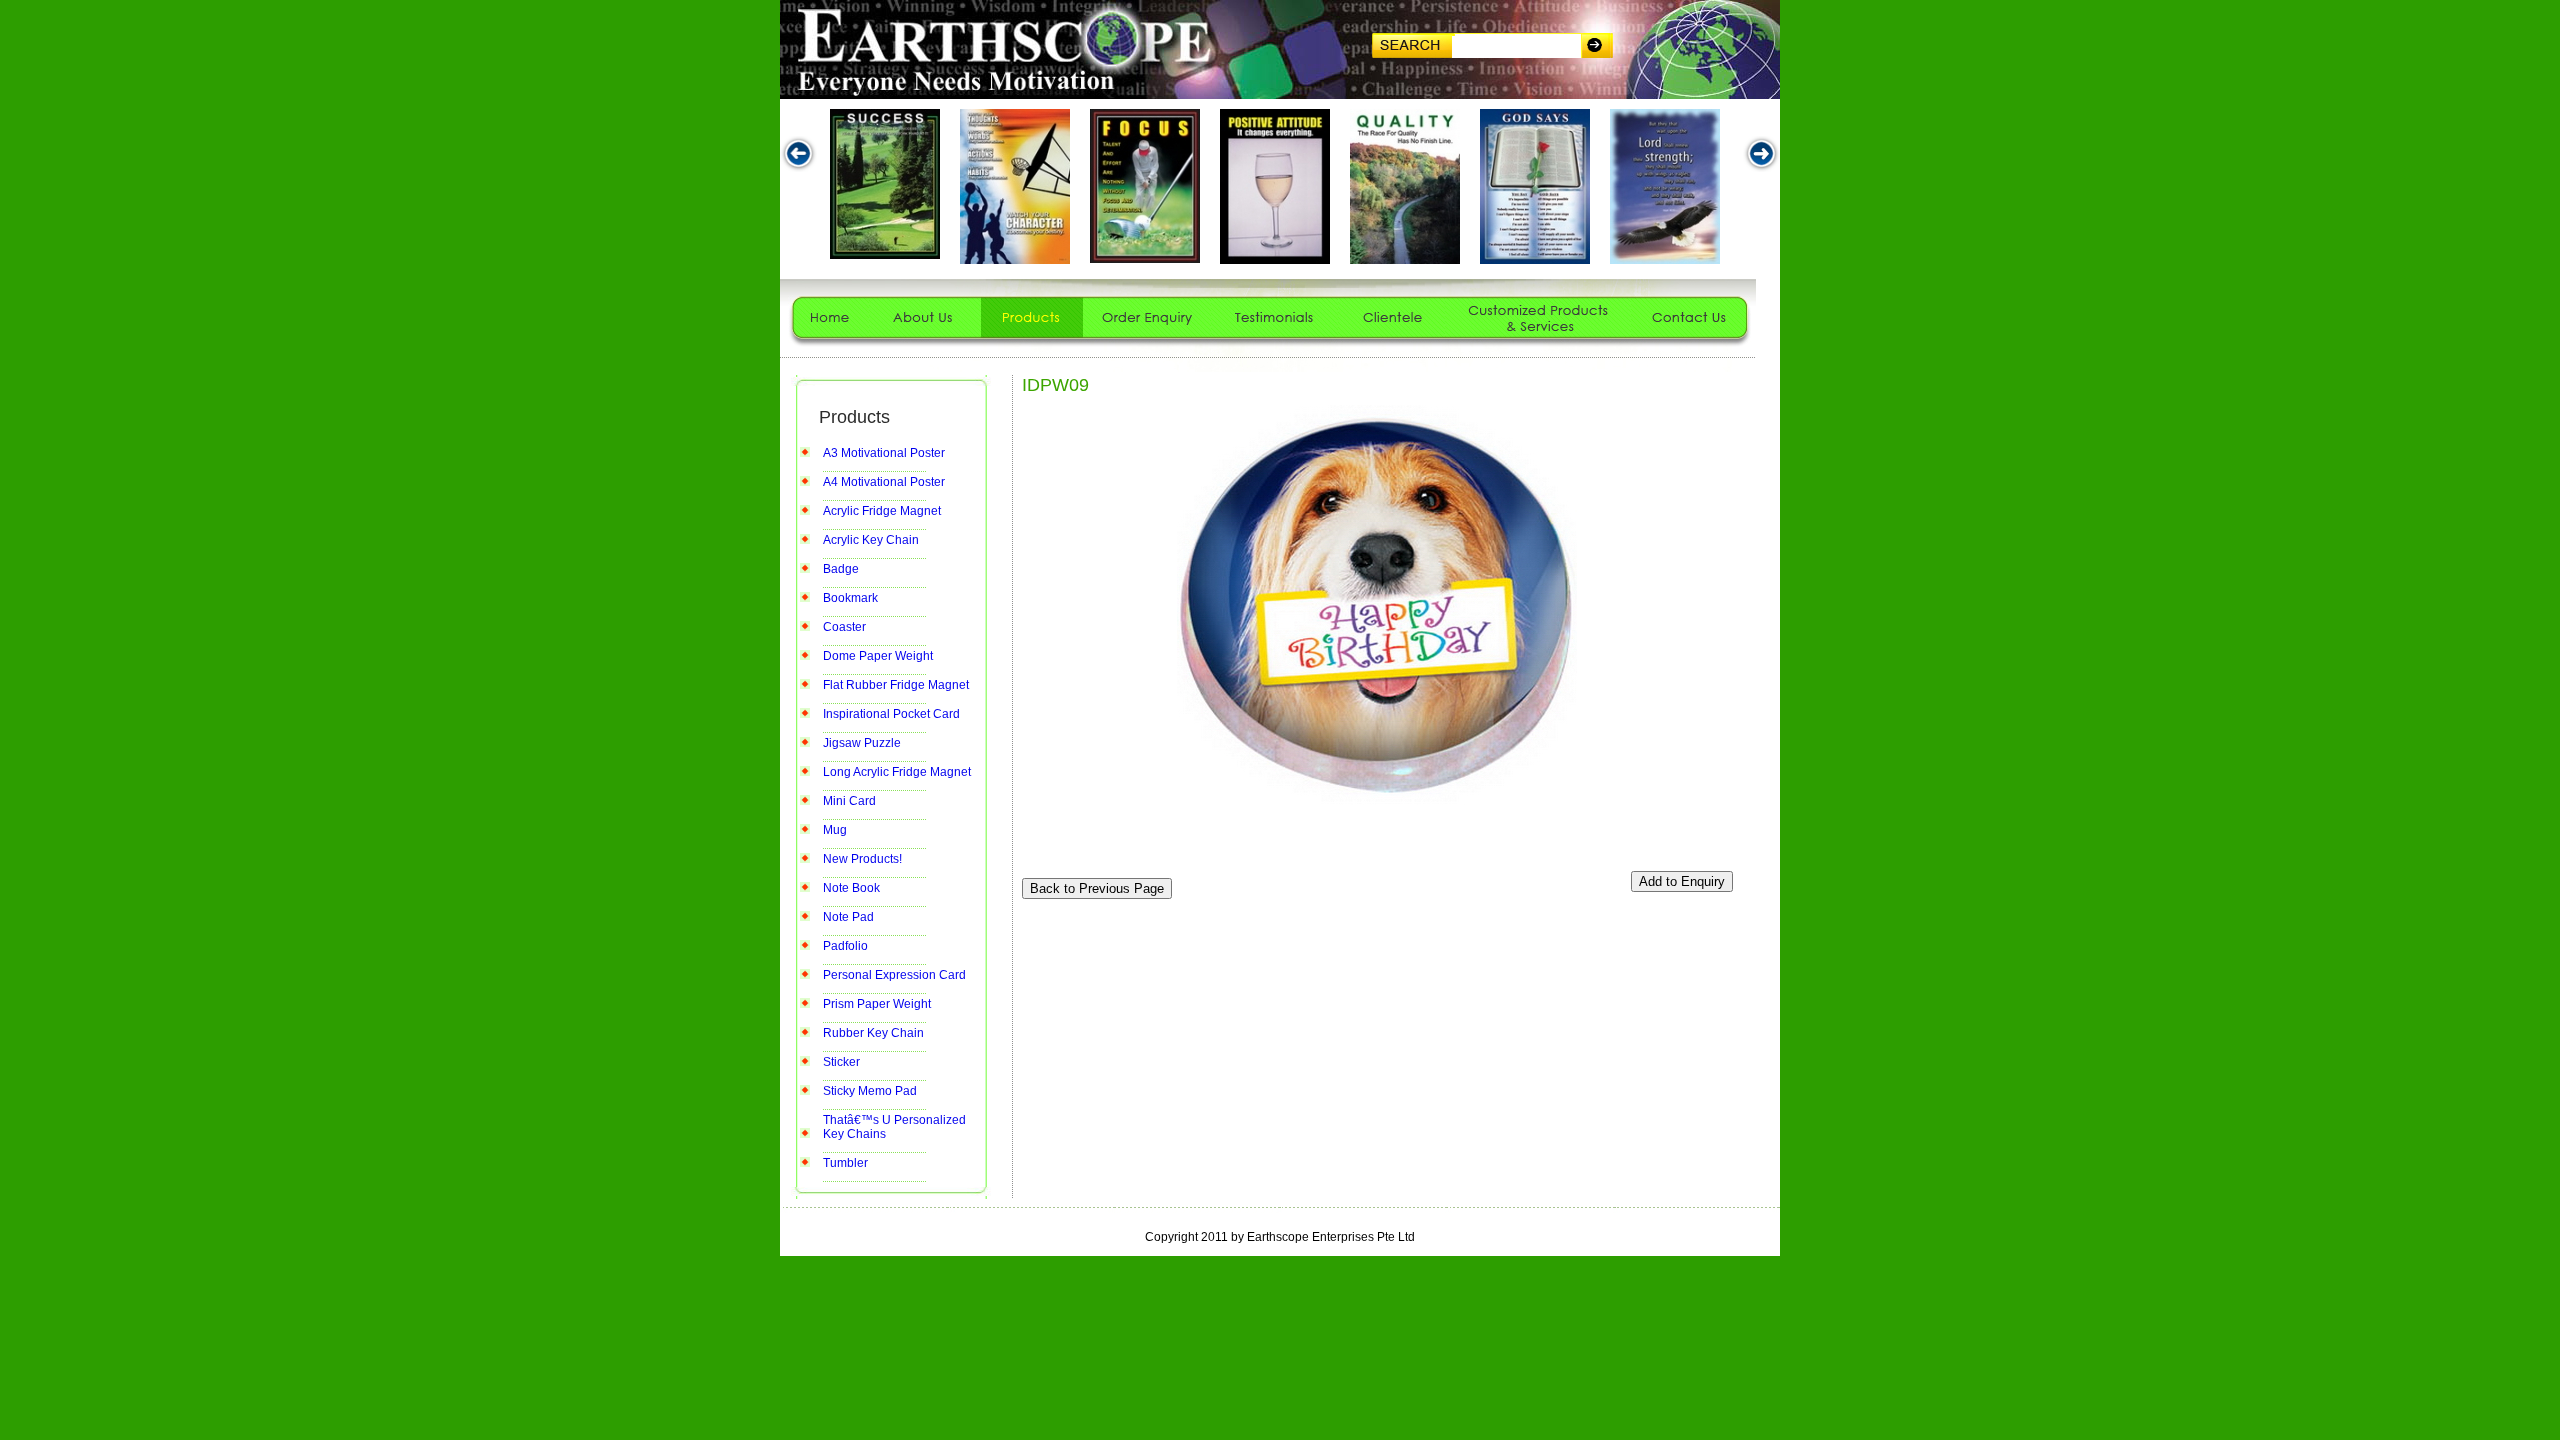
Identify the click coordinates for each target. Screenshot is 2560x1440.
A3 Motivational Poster (884, 453)
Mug (835, 830)
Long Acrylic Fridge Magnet (897, 772)
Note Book (851, 888)
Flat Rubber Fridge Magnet (896, 685)
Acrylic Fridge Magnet (882, 511)
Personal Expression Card (894, 975)
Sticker (841, 1062)
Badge (841, 569)
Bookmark (850, 598)
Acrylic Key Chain (871, 540)
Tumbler (845, 1163)
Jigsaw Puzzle (862, 743)
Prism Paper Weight (877, 1004)
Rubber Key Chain (873, 1033)
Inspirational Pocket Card (891, 714)
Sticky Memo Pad (870, 1091)
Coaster (844, 627)
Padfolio (845, 946)
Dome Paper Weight (878, 656)
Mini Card (849, 801)
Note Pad (848, 917)
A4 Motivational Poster (884, 482)
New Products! (862, 859)
